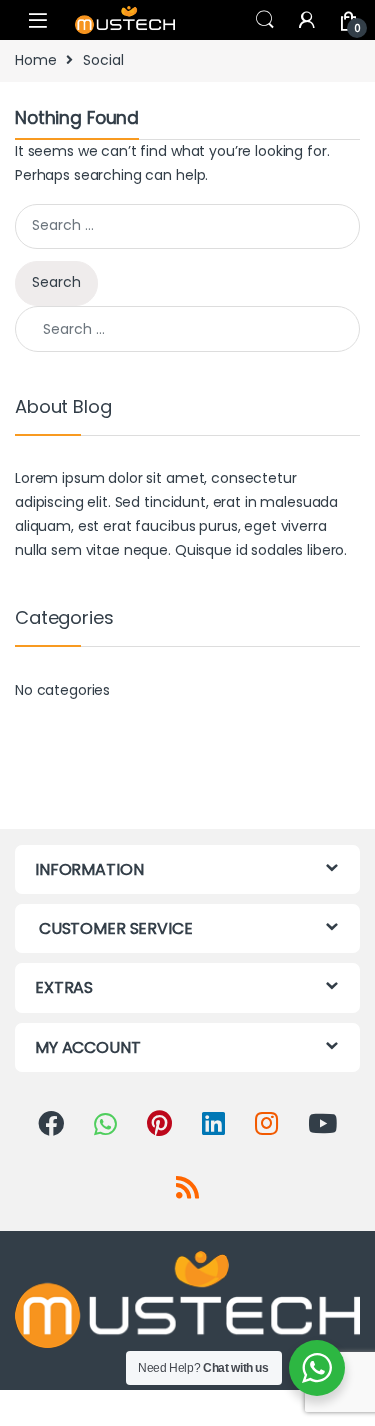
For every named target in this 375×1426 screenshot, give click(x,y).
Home (35, 60)
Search (265, 20)
